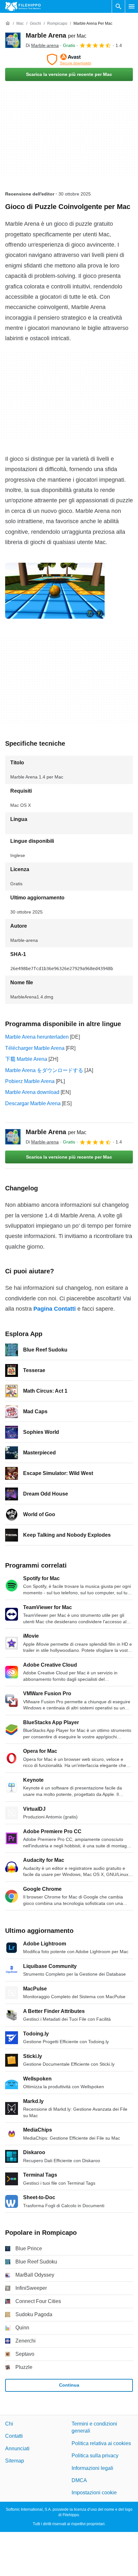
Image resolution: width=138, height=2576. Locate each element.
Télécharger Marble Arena (35, 1048)
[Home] (8, 23)
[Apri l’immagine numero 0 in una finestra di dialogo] (55, 591)
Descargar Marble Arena (33, 1103)
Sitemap (15, 2461)
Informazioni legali (92, 2468)
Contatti (14, 2436)
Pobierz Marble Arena (30, 1081)
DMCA (79, 2480)
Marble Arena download (32, 1092)
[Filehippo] (23, 6)
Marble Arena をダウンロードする (44, 1070)
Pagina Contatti (55, 1309)
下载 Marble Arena (26, 1059)
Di (42, 45)
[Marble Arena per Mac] (13, 40)
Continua (69, 2385)
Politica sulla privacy (95, 2456)
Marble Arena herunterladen (37, 1037)
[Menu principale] (132, 6)
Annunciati (17, 2449)
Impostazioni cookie (94, 2493)
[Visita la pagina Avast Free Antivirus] (69, 59)
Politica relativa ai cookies (101, 2443)
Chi (9, 2424)
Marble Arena (56, 35)
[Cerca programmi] (118, 6)
